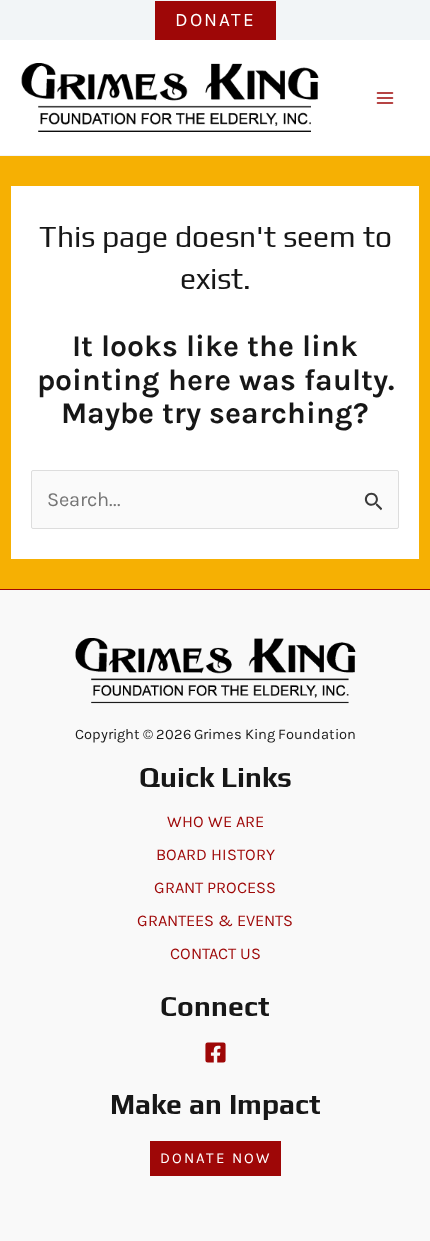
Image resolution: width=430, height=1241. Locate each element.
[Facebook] (215, 1052)
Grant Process (215, 887)
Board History (215, 854)
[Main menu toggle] (385, 98)
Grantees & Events (215, 920)
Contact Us (215, 953)
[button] (215, 20)
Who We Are (215, 821)
